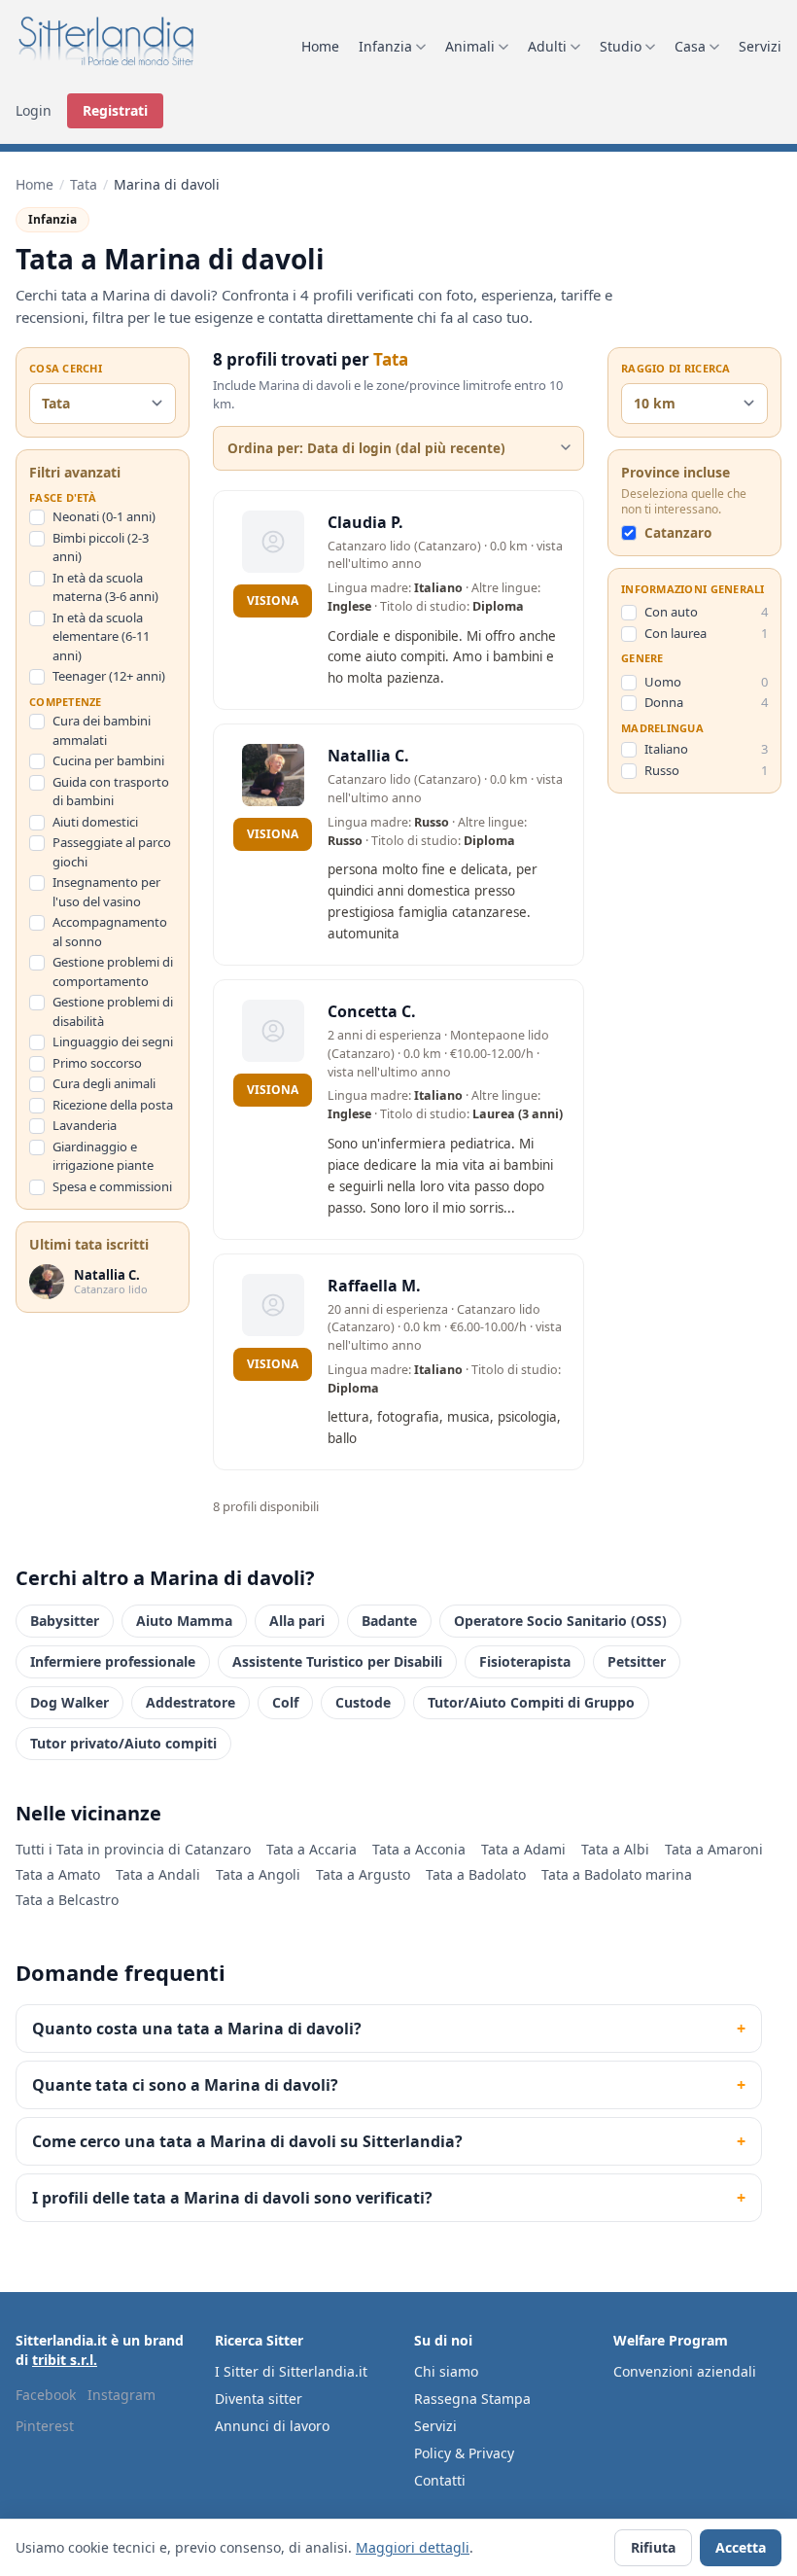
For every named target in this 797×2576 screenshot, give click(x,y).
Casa (690, 46)
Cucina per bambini (108, 760)
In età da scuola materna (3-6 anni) (105, 587)
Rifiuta (653, 2547)
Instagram (121, 2395)
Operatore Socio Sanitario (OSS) (560, 1621)
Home (320, 46)
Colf (285, 1702)
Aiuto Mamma (184, 1621)
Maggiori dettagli (413, 2547)
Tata (84, 184)
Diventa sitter (259, 2399)
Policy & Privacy (464, 2453)
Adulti (547, 46)
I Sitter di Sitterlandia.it (291, 2371)
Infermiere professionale (113, 1661)
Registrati (115, 110)
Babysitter (65, 1621)
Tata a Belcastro (67, 1900)
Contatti (440, 2480)
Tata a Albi (615, 1849)
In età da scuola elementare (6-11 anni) (101, 636)
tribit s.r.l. (65, 2360)
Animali (470, 46)
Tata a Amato (58, 1874)
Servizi (760, 46)
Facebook (46, 2395)
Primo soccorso (97, 1063)
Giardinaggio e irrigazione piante (103, 1156)
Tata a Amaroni (714, 1849)
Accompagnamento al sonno (110, 932)
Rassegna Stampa (472, 2399)
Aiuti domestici (95, 822)
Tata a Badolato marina (617, 1874)
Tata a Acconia (419, 1849)
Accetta (741, 2547)
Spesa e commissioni (112, 1186)
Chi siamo (446, 2371)
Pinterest (45, 2426)
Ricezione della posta (113, 1105)
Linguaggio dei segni (113, 1041)
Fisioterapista (525, 1661)
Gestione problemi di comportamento (113, 971)
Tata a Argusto (363, 1874)
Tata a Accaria (312, 1849)
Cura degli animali (104, 1083)
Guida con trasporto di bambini (111, 792)
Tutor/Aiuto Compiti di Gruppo (531, 1702)
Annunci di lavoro (272, 2426)
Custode (363, 1702)
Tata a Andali (158, 1874)
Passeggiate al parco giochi (112, 852)
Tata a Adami (523, 1849)
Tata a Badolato (476, 1874)
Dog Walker (69, 1702)
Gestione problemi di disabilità (113, 1011)
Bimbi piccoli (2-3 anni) (101, 547)
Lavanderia (85, 1125)
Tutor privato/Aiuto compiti (123, 1743)
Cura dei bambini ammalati (102, 730)
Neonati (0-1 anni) (104, 516)
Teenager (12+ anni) (109, 676)
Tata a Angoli (258, 1874)
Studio (621, 46)
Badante (389, 1621)
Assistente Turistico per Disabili (337, 1661)
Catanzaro (678, 533)
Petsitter (637, 1661)
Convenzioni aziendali (685, 2371)
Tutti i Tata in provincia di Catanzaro (133, 1849)
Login (34, 110)
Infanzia (385, 46)
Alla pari (297, 1621)
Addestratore (191, 1702)
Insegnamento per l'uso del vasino (106, 892)
